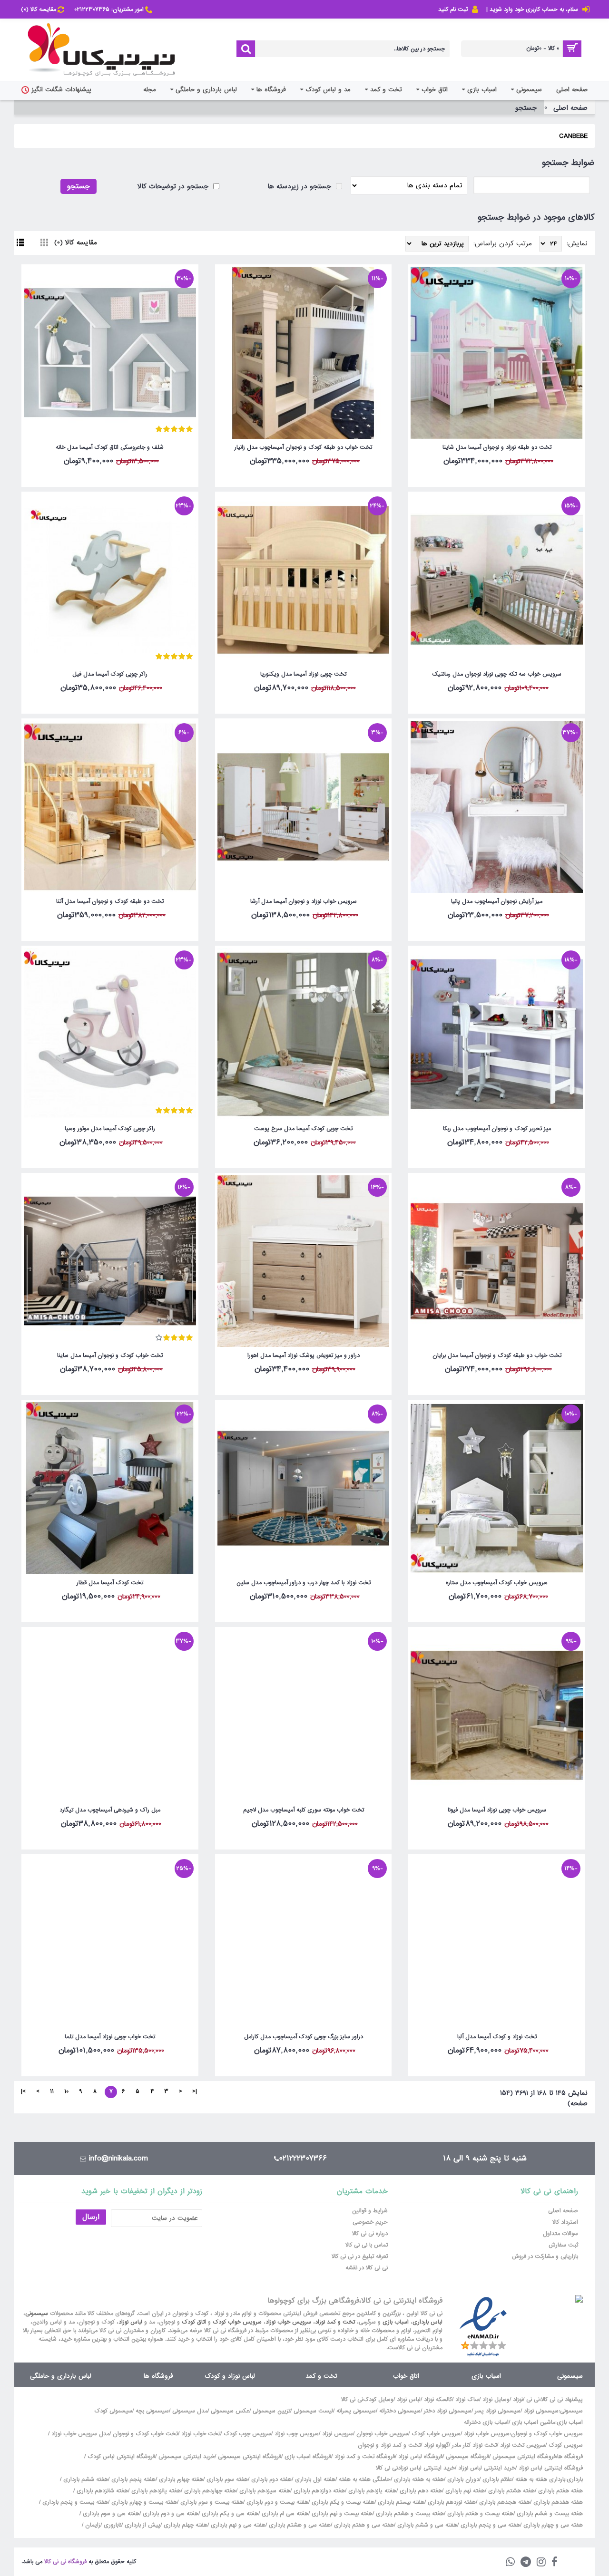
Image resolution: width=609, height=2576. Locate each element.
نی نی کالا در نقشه (367, 2268)
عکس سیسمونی (230, 2411)
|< (195, 2092)
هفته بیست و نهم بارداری (341, 2514)
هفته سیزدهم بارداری (264, 2491)
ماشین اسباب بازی (534, 2422)
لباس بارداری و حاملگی (61, 2376)
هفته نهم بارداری (464, 2491)
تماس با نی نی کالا (367, 2245)
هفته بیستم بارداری (400, 2502)
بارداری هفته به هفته (540, 2479)
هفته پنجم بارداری (133, 2479)
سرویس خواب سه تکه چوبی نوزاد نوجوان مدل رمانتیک (497, 674)
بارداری (575, 2479)
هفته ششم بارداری (85, 2479)
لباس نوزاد (130, 2322)
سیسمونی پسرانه (356, 2411)
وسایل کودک (378, 2400)
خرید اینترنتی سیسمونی (187, 2457)
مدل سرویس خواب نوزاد (80, 2434)
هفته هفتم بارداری (560, 2491)
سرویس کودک (566, 2445)
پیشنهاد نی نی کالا (562, 2400)
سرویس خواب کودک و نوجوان (547, 2434)
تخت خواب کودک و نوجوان (145, 2434)
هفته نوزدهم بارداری (451, 2502)
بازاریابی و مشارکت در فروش (545, 2256)
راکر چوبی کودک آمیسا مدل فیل (110, 674)
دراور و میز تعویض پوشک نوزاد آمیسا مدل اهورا (304, 1356)
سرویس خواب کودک (237, 2322)
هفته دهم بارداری (420, 2491)
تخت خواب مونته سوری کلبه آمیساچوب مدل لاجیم (304, 1810)
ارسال (91, 2217)
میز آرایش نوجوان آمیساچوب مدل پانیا (497, 901)
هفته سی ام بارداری (284, 2514)
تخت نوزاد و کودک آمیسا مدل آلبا (497, 2037)
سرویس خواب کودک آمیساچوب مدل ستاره (497, 1583)
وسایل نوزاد (496, 2400)
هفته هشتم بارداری (511, 2491)
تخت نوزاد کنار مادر (474, 2445)
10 (66, 2092)
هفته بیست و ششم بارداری (549, 2514)
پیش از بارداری (142, 2525)
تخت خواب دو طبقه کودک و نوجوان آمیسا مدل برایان (497, 1356)
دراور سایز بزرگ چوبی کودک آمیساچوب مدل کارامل (304, 2037)
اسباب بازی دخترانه (486, 2422)
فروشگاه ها (158, 2376)
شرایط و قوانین (370, 2211)
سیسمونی (37, 2314)
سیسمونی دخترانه (400, 2411)
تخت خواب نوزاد (201, 2434)
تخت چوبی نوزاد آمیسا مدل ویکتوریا (303, 674)
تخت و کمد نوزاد (335, 2322)
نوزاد (518, 2400)
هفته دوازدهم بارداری (318, 2491)
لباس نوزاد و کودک (230, 2376)
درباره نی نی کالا (370, 2234)
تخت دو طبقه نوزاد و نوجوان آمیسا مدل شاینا (497, 447)
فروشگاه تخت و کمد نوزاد (365, 2457)
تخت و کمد (321, 2376)
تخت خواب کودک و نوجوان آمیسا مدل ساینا (110, 1356)
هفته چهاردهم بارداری (209, 2491)
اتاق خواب (406, 2376)
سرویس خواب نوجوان (382, 2434)
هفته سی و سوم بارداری (110, 2514)
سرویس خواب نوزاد (288, 2322)
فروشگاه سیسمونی (467, 2457)
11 (52, 2092)
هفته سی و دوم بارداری (170, 2514)
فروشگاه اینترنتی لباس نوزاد (551, 2468)
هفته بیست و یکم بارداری (342, 2502)
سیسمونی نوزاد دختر (448, 2411)
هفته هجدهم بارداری (504, 2502)
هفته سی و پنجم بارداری (489, 2525)
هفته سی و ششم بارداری (426, 2525)
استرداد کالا (565, 2222)
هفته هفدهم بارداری (557, 2502)
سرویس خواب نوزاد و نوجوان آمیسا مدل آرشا (304, 901)
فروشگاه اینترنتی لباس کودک (121, 2457)
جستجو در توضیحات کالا (174, 186)
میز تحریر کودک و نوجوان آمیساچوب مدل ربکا (497, 1129)
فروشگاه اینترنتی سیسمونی (524, 2457)
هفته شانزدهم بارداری (101, 2491)
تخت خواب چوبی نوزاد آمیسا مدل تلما (110, 2037)
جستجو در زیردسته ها (300, 186)
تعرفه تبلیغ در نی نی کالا (360, 2256)
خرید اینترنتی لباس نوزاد (487, 2468)
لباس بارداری (427, 2322)
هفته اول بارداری (314, 2479)
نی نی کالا (352, 2400)
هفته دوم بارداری (270, 2479)
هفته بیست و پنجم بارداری (74, 2502)
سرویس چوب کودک (247, 2434)
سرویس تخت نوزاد (523, 2445)
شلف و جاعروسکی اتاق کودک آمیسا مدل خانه (110, 447)
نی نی (533, 2400)
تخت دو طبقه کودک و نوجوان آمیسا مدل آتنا (110, 901)
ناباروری (113, 2525)
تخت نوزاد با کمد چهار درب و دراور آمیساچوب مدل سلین (304, 1583)
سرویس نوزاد (338, 2434)
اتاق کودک (194, 2322)
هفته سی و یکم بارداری (229, 2514)
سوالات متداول (560, 2234)
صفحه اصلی (570, 108)
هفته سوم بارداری (226, 2479)
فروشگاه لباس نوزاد (420, 2457)
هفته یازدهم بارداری (371, 2491)
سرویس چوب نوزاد (297, 2434)
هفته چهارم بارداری (180, 2479)
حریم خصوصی (370, 2222)
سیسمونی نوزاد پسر (498, 2411)
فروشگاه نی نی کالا (65, 2562)
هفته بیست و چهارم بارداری (143, 2502)
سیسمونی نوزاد (541, 2411)
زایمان (93, 2525)
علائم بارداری (497, 2479)
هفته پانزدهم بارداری (155, 2491)
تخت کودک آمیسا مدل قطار (110, 1583)
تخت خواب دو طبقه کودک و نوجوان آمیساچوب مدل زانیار (303, 447)
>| (23, 2092)
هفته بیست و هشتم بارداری (409, 2514)
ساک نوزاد (467, 2400)
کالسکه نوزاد (438, 2400)
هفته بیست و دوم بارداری (276, 2502)
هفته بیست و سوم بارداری (211, 2502)
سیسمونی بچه (152, 2411)
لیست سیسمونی (313, 2411)
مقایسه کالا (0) (76, 242)
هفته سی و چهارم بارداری (552, 2525)
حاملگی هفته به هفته (365, 2479)
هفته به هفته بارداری (419, 2479)
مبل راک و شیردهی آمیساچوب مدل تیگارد (110, 1810)
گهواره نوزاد (436, 2445)
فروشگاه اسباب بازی (308, 2457)
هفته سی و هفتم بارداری (363, 2525)
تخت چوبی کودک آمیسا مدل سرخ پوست (303, 1129)
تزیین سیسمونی (271, 2411)
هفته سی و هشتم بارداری (299, 2525)
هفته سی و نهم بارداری (237, 2525)
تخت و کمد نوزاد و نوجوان (389, 2445)
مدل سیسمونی (190, 2411)
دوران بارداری (463, 2479)
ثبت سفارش (563, 2245)
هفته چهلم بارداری (185, 2525)
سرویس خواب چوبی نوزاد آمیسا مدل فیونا (497, 1810)
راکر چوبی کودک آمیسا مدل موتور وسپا (110, 1129)
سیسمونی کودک (113, 2411)
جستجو (526, 108)
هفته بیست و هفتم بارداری (479, 2514)
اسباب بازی (396, 2322)
